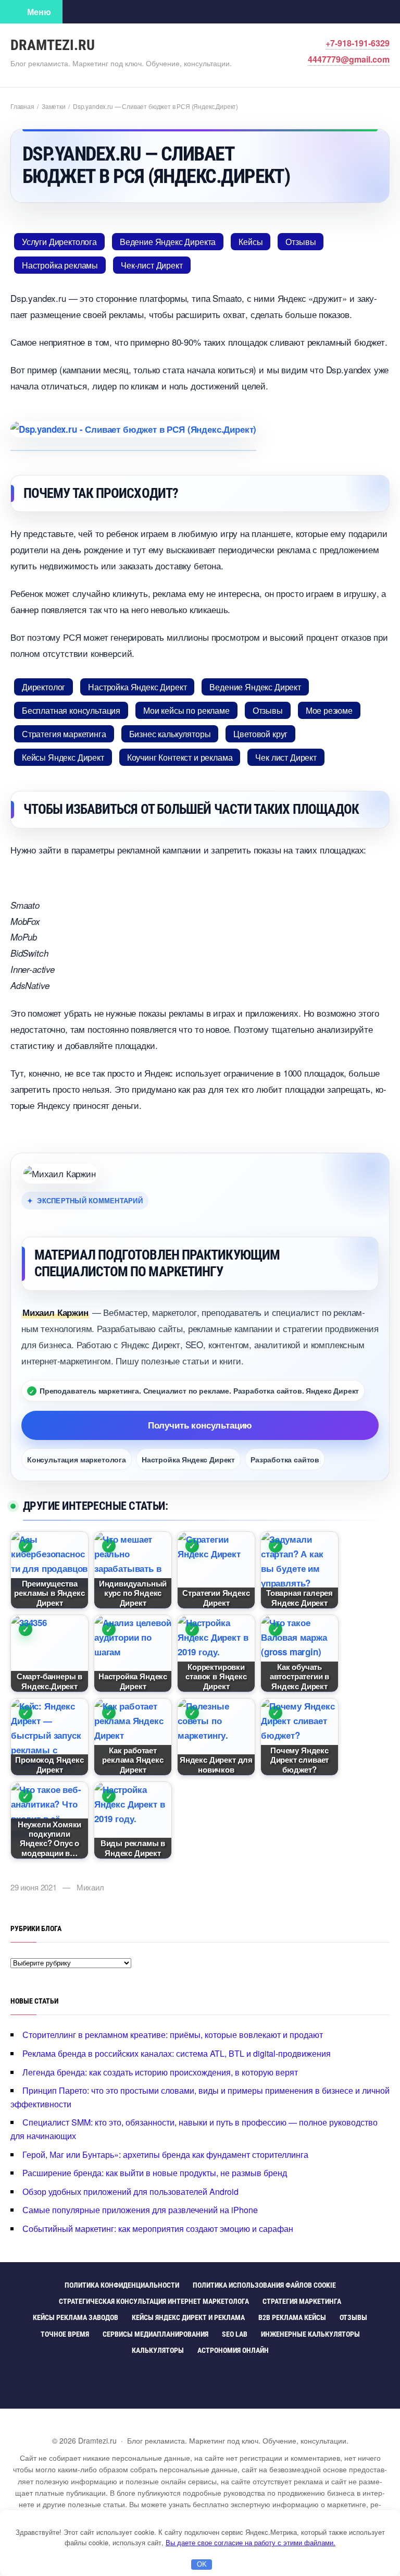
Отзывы (301, 242)
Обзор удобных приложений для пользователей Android (130, 2192)
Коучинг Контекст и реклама (180, 757)
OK (202, 2564)
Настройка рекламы (60, 265)
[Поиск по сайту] (78, 11)
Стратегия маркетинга (64, 734)
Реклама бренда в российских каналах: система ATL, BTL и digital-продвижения (177, 2053)
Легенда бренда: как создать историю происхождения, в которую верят (160, 2072)
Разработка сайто (285, 1459)
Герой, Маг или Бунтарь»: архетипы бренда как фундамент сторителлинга (165, 2154)
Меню (39, 12)
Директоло (43, 687)
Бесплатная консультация (71, 710)
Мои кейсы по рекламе (186, 710)
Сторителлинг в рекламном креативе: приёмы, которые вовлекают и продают (173, 2035)
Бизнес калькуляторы (170, 734)
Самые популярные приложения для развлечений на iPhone (140, 2210)
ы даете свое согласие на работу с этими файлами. (251, 2542)
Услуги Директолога (59, 242)
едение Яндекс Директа (168, 242)
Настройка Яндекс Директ (137, 687)
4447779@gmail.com (349, 59)
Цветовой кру (260, 734)
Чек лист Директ (286, 757)
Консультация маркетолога (77, 1459)
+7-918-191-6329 (358, 43)
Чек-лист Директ (152, 265)
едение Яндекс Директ (255, 687)
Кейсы (251, 242)
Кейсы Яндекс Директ (63, 757)
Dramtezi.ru (53, 45)
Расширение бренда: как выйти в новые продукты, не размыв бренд (155, 2173)
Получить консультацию (200, 1425)
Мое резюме (329, 710)
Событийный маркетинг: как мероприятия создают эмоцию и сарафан (158, 2229)
